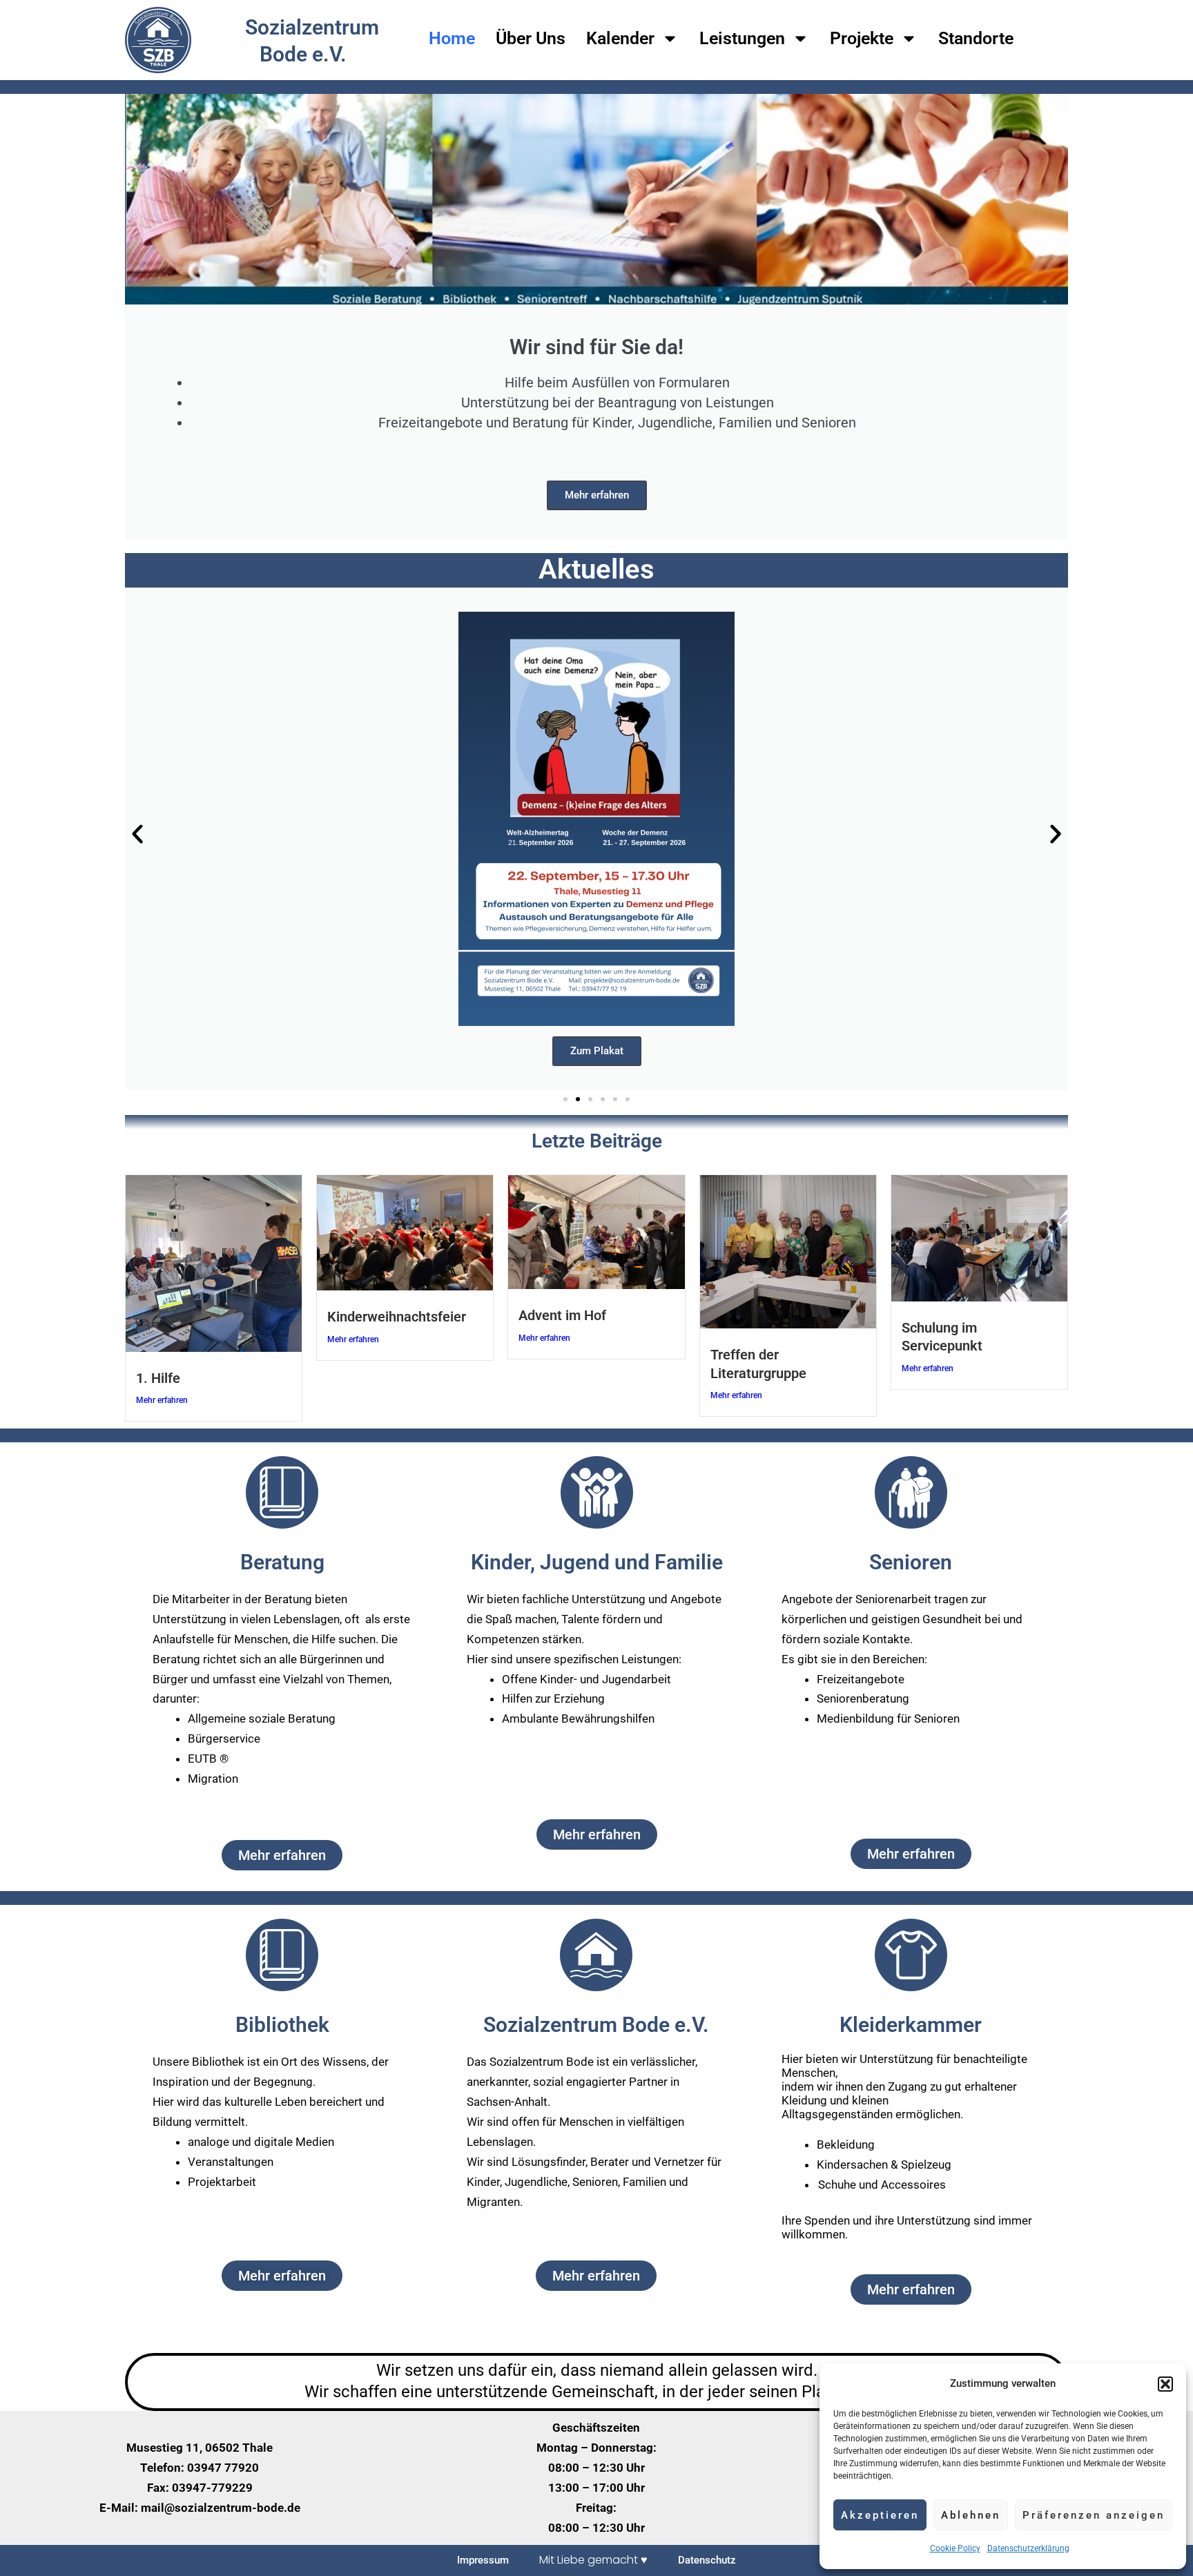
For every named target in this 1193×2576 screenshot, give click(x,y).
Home (452, 38)
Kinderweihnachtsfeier (397, 1317)
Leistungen (742, 38)
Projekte (862, 38)
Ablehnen (971, 2515)
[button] (1165, 2384)
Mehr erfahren (597, 495)
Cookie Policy (955, 2548)
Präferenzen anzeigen (1094, 2515)
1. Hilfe (158, 1378)
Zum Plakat (597, 1051)
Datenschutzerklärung (1028, 2548)
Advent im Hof (562, 1315)
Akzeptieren (880, 2515)
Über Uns (531, 38)
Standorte (976, 38)
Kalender (620, 38)
